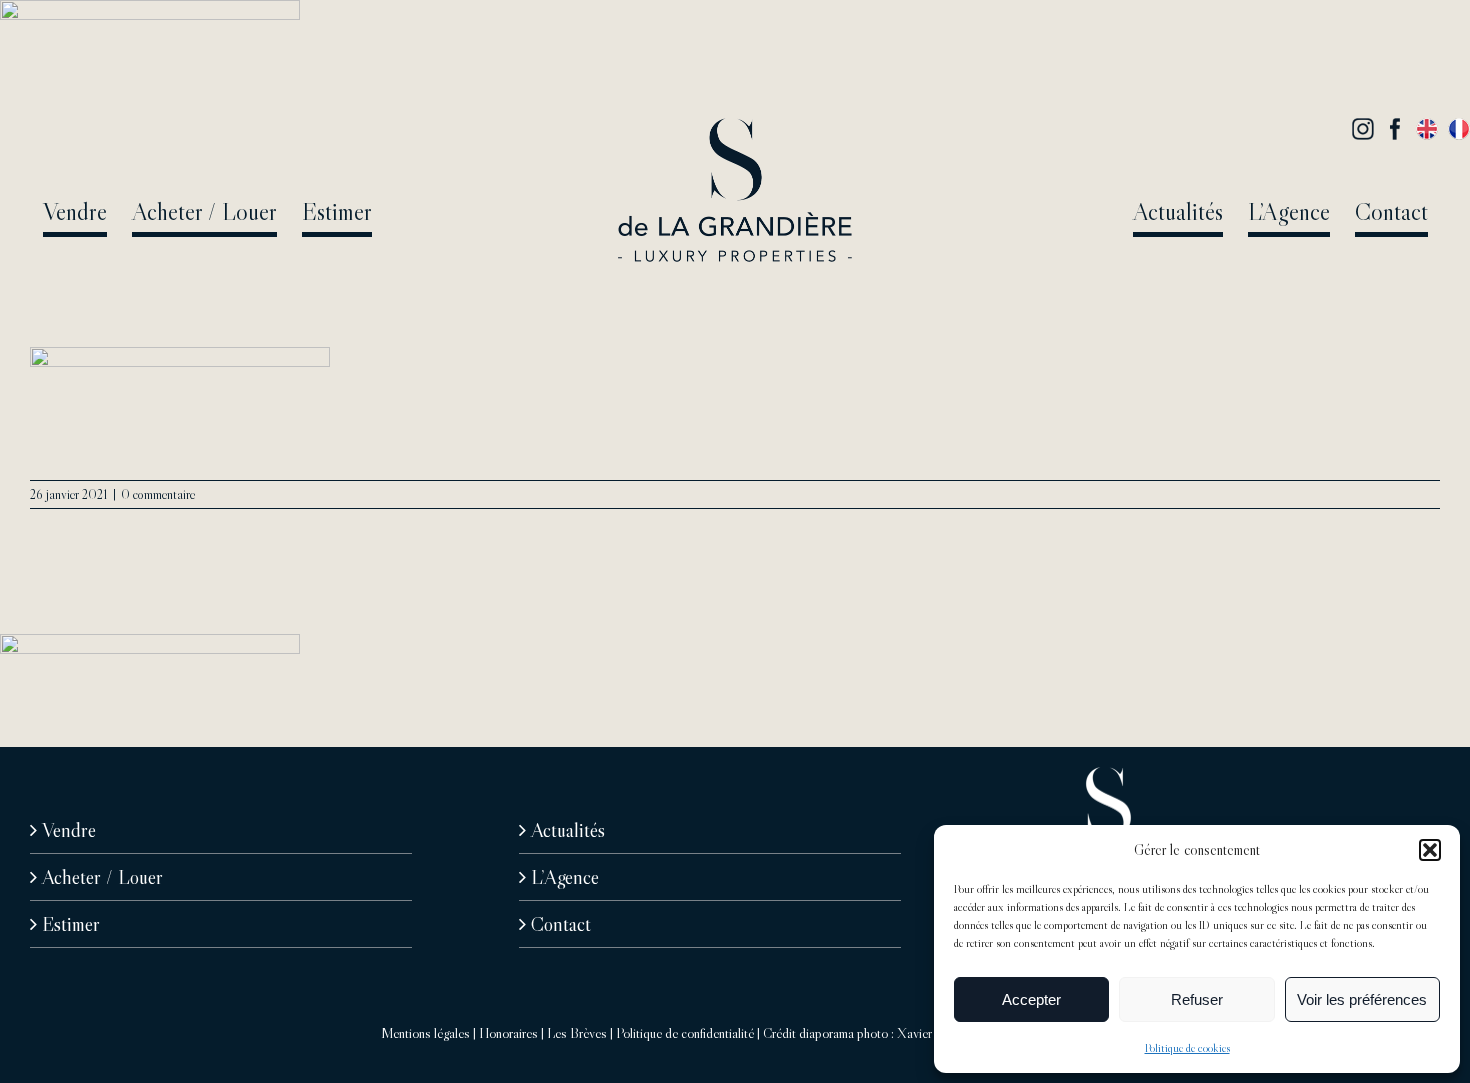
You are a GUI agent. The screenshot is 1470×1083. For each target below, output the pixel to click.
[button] (1430, 850)
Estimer (71, 924)
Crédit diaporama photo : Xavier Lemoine (871, 1033)
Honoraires (508, 1033)
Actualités (568, 830)
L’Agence (565, 877)
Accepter (1031, 999)
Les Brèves (577, 1033)
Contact (561, 924)
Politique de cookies (1187, 1047)
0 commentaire (158, 494)
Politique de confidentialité (685, 1033)
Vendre (69, 830)
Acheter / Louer (102, 877)
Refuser (1197, 999)
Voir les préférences (1362, 999)
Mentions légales (425, 1033)
